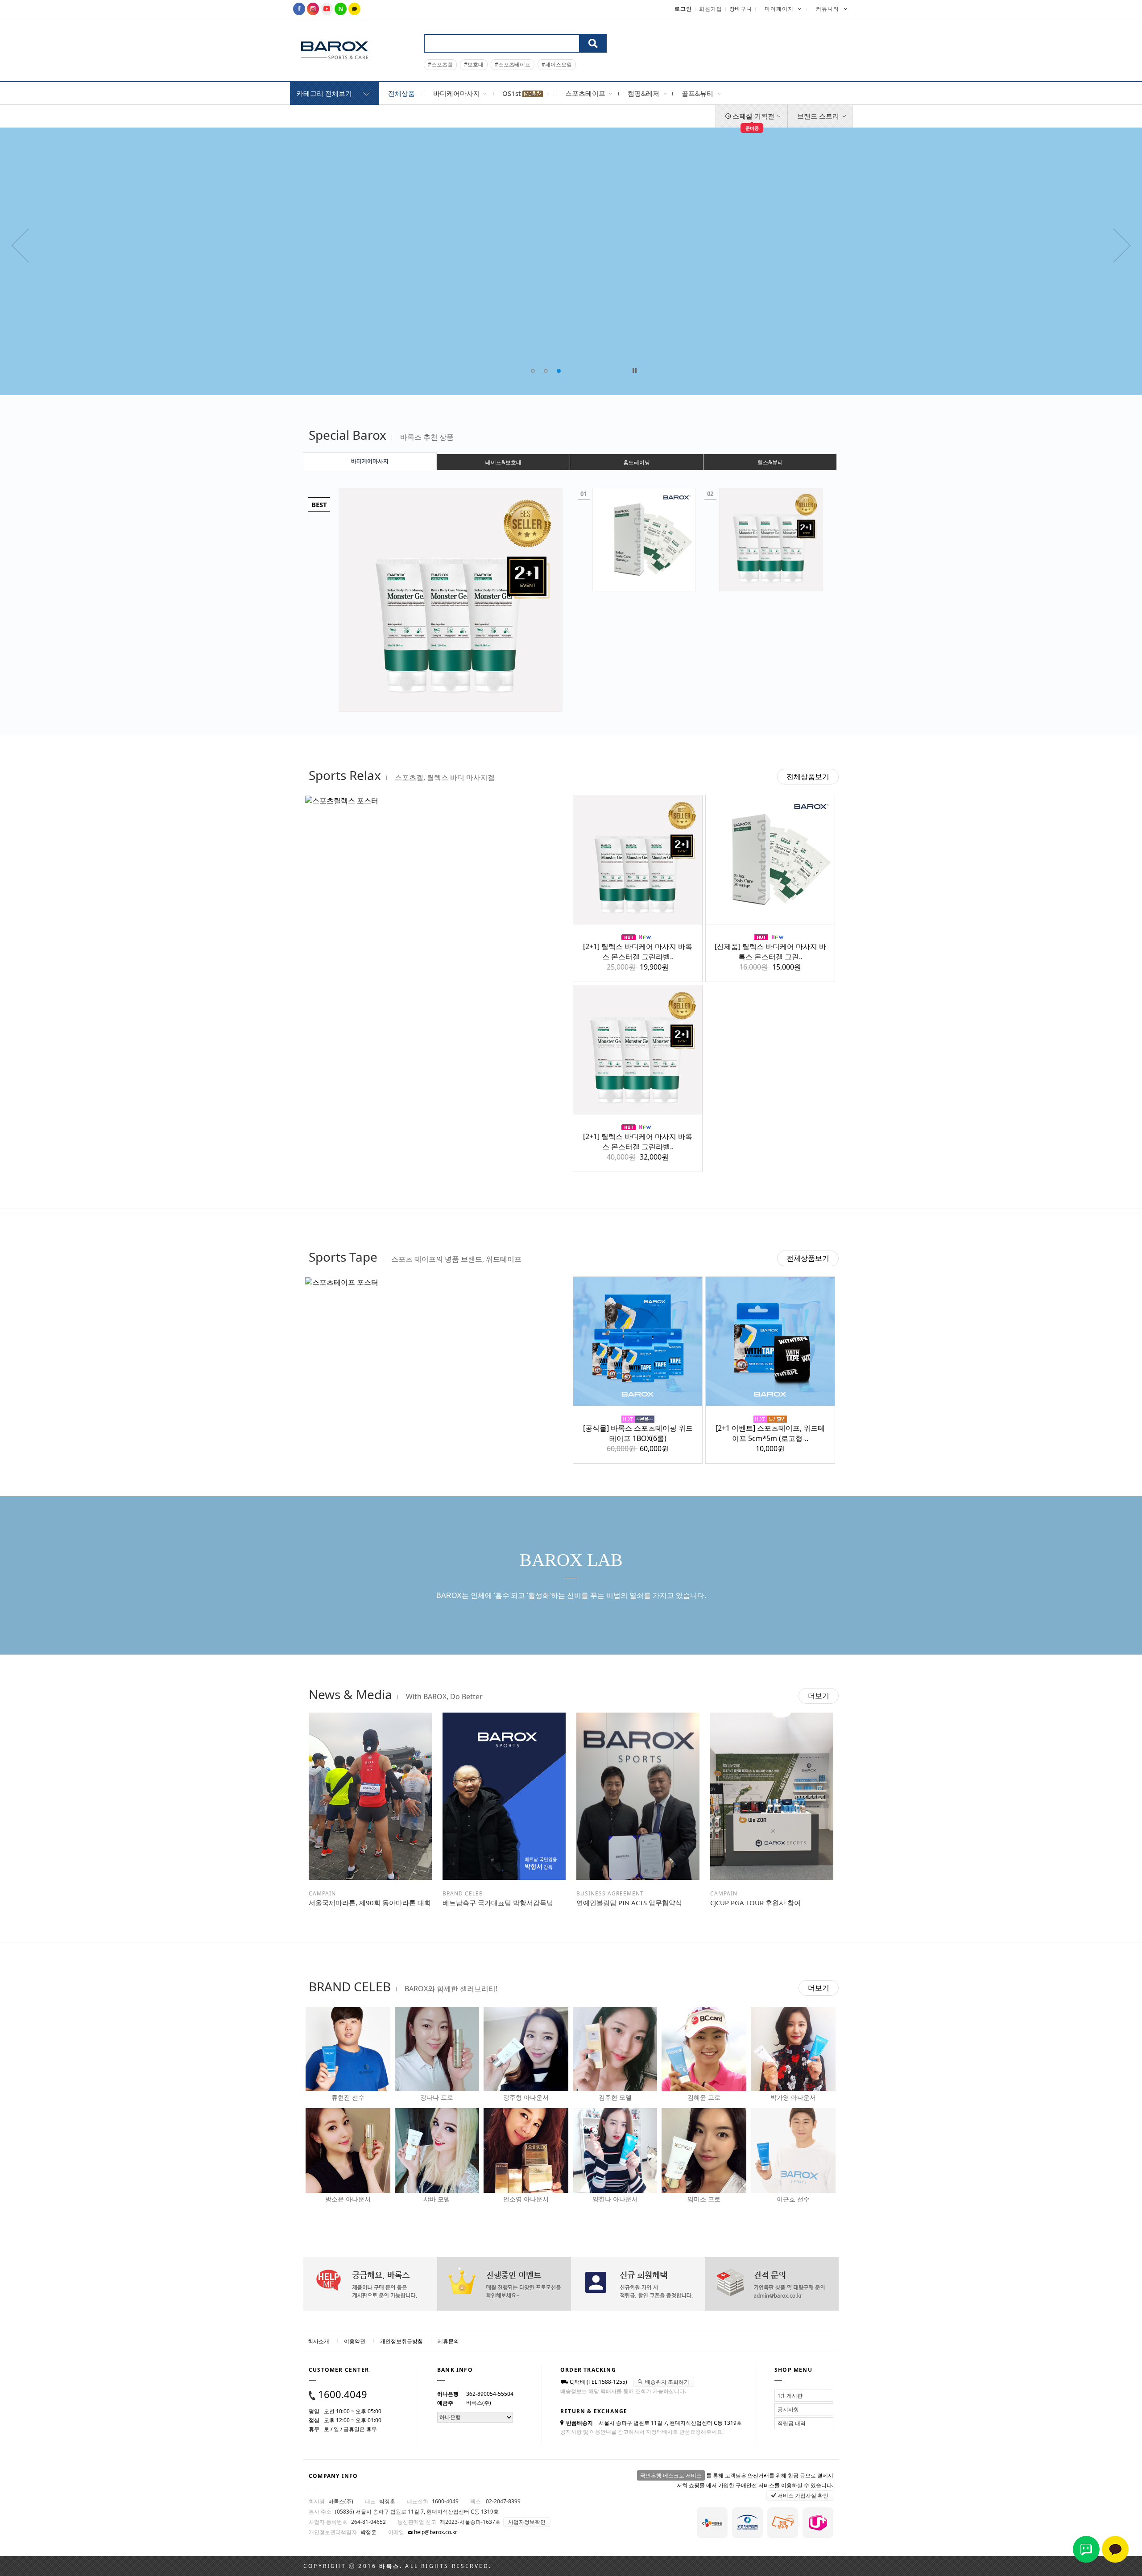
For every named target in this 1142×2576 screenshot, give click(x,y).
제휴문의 (448, 2341)
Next (845, 38)
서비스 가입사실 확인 (802, 2495)
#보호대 (474, 64)
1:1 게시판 (790, 2396)
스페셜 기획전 (753, 120)
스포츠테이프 (585, 93)
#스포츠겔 (440, 64)
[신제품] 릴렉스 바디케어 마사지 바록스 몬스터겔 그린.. (770, 952)
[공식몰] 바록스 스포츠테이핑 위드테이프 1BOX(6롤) (638, 1433)
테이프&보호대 (503, 462)
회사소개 (319, 2341)
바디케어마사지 (457, 93)
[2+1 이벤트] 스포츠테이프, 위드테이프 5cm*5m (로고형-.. (770, 1433)
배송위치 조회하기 (666, 2382)
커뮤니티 (828, 9)
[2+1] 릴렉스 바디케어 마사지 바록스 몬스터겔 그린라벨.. (638, 952)
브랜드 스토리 (818, 116)
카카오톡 (1115, 2549)
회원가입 (711, 9)
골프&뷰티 (697, 93)
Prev (845, 25)
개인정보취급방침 (401, 2341)
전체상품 (401, 93)
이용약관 (355, 2341)
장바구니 (741, 9)
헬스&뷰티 (770, 462)
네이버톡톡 (1086, 2549)
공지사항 (788, 2409)
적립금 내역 (792, 2423)
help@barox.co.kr (435, 2532)
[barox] (335, 50)
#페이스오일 (557, 64)
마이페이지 (779, 9)
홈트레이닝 (637, 462)
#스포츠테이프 (513, 64)
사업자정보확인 (527, 2522)
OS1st (512, 93)
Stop (635, 370)
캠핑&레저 (643, 93)
